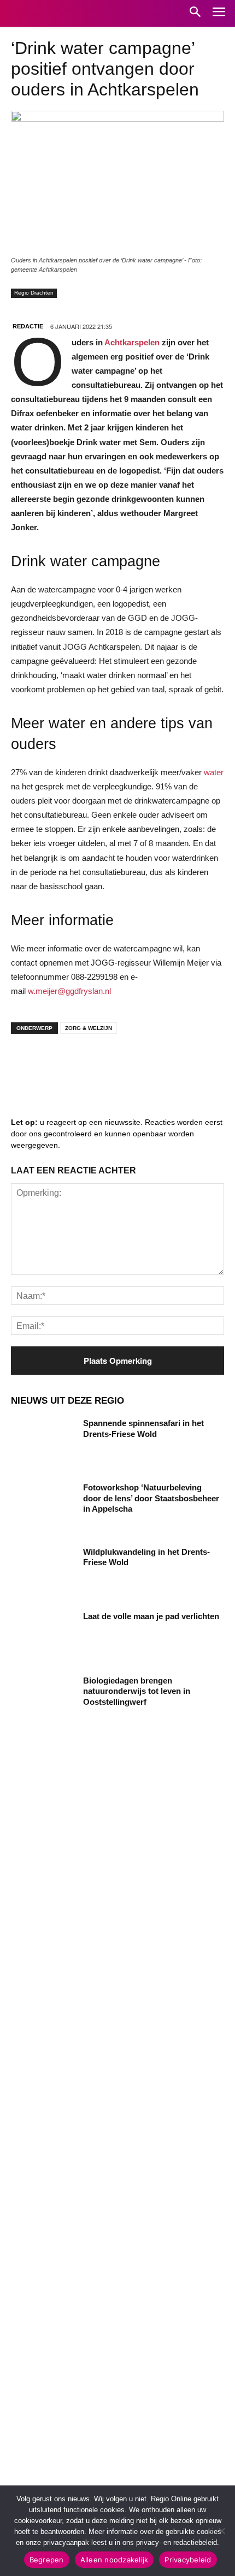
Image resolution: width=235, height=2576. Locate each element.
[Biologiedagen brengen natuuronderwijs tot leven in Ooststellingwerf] (43, 1698)
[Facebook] (27, 1064)
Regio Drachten (34, 293)
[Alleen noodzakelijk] (221, 2531)
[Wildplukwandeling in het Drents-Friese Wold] (43, 1569)
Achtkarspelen (132, 342)
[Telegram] (93, 1064)
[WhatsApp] (158, 1064)
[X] (126, 1064)
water (214, 772)
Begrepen (47, 2560)
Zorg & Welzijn (89, 1028)
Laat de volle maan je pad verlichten (151, 1616)
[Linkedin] (60, 1064)
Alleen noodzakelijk (114, 2560)
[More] (192, 1064)
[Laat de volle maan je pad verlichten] (43, 1633)
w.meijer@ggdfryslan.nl (69, 991)
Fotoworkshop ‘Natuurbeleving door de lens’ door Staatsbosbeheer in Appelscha (151, 1498)
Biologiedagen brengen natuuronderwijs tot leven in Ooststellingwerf (137, 1691)
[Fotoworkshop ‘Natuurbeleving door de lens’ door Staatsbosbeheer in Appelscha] (43, 1505)
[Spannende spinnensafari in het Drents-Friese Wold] (43, 1440)
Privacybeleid (188, 2560)
